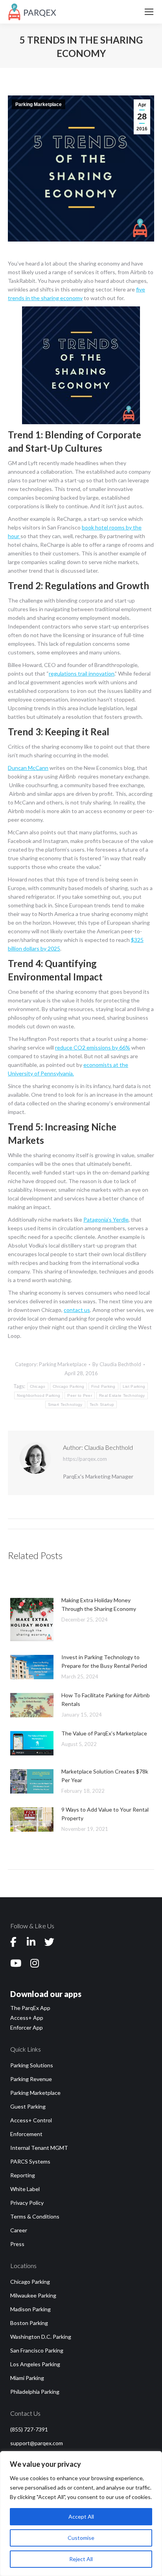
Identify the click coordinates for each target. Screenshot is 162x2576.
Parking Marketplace (39, 104)
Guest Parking (28, 2106)
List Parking (134, 1386)
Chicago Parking (69, 1386)
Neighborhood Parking (39, 1395)
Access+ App (27, 2018)
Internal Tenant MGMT (39, 2148)
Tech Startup (102, 1404)
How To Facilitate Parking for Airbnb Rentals (106, 1699)
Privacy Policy (27, 2203)
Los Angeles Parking (35, 2364)
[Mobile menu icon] (149, 12)
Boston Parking (29, 2323)
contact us (77, 1310)
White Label (25, 2189)
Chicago (38, 1386)
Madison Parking (30, 2309)
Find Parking (103, 1386)
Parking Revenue (31, 2079)
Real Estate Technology (122, 1395)
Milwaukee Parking (33, 2295)
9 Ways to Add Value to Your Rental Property (105, 1814)
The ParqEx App (30, 2008)
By (117, 1364)
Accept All (81, 2516)
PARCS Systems (30, 2161)
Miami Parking (27, 2378)
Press (17, 2244)
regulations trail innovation (82, 673)
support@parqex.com (37, 2443)
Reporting (23, 2175)
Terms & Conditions (35, 2216)
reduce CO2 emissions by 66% (93, 1047)
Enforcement (26, 2134)
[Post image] (32, 1620)
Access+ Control (31, 2120)
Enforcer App (27, 2027)
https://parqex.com (85, 1459)
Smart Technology (65, 1404)
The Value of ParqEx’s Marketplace (104, 1733)
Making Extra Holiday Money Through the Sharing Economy (99, 1604)
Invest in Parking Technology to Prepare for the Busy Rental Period (104, 1661)
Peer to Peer (80, 1395)
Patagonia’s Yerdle (106, 1219)
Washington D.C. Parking (41, 2337)
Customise (81, 2538)
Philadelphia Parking (35, 2392)
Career (19, 2230)
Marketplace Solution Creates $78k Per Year (105, 1776)
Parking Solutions (32, 2065)
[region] (81, 2514)
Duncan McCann (28, 768)
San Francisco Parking (37, 2350)
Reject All (81, 2559)
